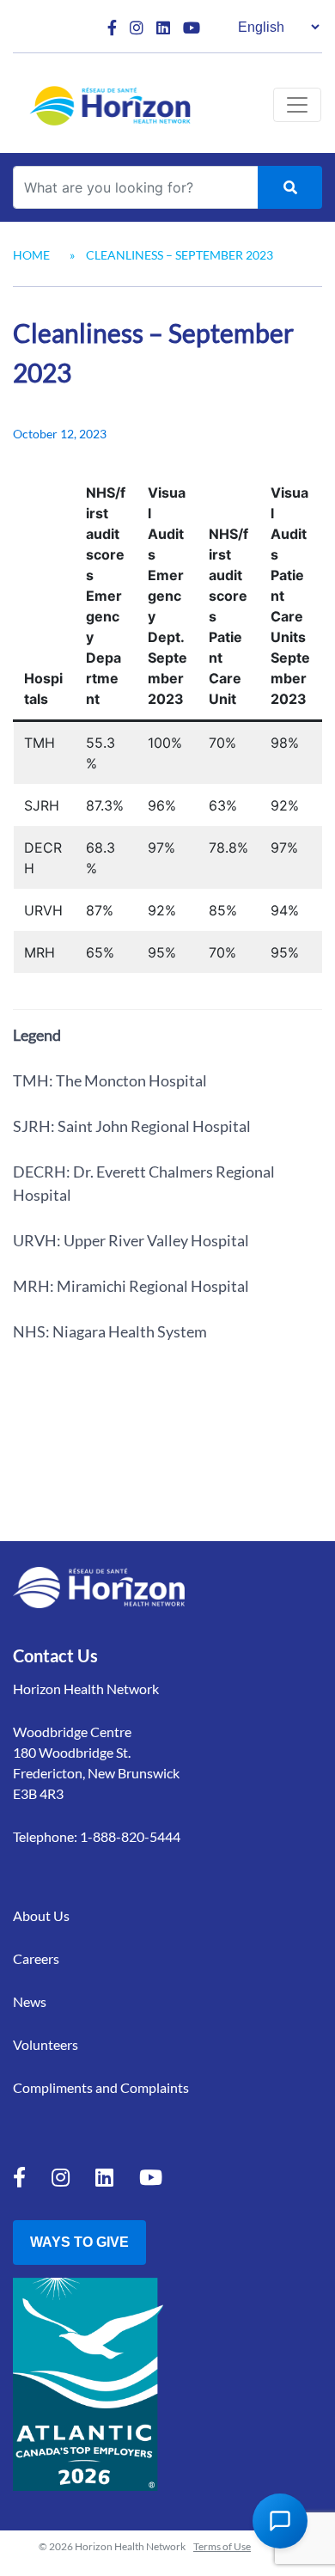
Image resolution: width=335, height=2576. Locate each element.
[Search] (290, 187)
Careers (36, 1958)
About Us (41, 1915)
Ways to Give (79, 2242)
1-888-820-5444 (130, 1836)
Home (31, 255)
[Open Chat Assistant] (280, 2521)
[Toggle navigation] (297, 105)
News (30, 2001)
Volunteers (46, 2044)
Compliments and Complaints (101, 2087)
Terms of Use (222, 2546)
